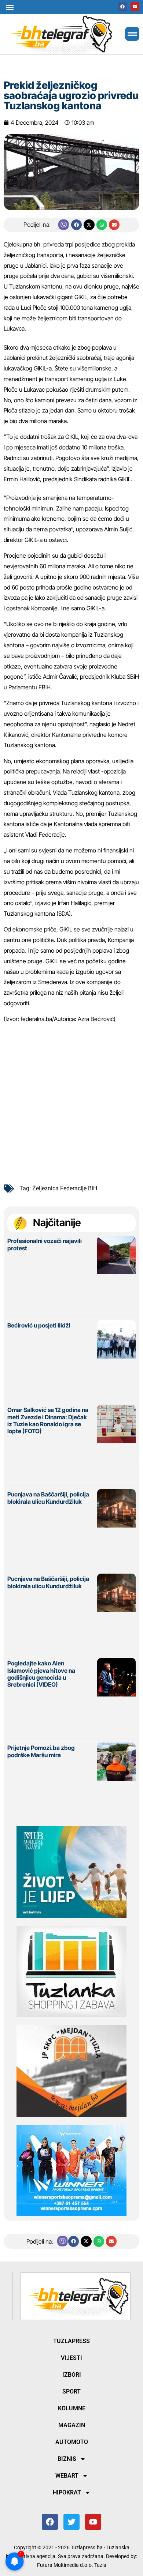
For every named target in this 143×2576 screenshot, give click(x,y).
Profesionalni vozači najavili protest (45, 1244)
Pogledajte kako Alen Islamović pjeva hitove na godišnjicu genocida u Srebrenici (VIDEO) (41, 1674)
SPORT (71, 2392)
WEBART (67, 2476)
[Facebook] (122, 7)
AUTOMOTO (72, 2442)
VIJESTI (71, 2358)
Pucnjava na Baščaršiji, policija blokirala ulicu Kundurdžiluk (48, 1498)
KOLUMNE (72, 2408)
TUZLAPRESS (71, 2341)
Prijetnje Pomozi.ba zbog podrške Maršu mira (41, 1751)
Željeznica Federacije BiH (65, 1188)
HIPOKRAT (67, 2492)
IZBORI (72, 2375)
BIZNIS (67, 2459)
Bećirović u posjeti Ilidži (39, 1325)
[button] (10, 7)
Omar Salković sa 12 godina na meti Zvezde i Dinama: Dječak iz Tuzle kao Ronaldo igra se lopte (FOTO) (48, 1420)
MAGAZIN (72, 2425)
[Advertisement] (71, 1101)
